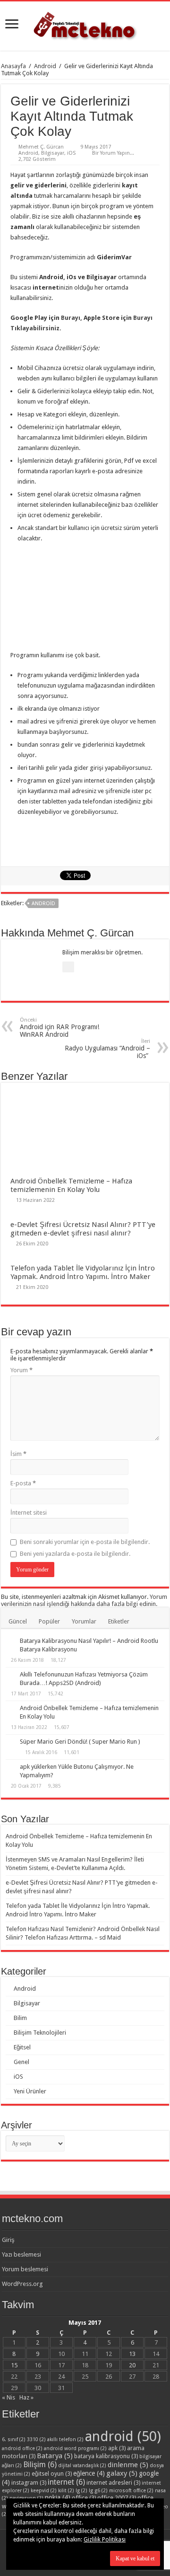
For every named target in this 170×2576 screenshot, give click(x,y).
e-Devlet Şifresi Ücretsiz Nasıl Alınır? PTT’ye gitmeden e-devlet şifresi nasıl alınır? (83, 1229)
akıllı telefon (65, 2439)
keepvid (44, 2491)
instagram (29, 2483)
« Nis (8, 2397)
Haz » (26, 2397)
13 (132, 2354)
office (84, 2498)
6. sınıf (14, 2439)
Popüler (49, 1621)
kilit (66, 2491)
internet (66, 2482)
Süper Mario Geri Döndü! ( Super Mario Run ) (80, 1742)
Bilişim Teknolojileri (40, 2033)
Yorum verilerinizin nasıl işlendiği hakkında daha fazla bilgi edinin (84, 1600)
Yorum (21, 1370)
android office (22, 2448)
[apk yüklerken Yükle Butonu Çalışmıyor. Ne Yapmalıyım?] (10, 1767)
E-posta (23, 1483)
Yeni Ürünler (30, 2091)
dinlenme (128, 2465)
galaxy (122, 2473)
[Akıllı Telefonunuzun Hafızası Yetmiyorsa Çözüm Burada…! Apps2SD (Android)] (10, 1675)
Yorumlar (84, 1621)
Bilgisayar (53, 153)
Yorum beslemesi (25, 2269)
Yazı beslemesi (21, 2254)
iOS (71, 153)
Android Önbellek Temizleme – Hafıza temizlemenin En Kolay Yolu (71, 1185)
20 (132, 2365)
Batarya (55, 2456)
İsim (18, 1454)
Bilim (20, 2018)
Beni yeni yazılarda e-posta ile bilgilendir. (75, 1554)
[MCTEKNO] (85, 24)
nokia (58, 2497)
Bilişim (40, 2465)
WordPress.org (22, 2284)
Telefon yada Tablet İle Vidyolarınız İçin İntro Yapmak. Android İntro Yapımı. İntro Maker (83, 1272)
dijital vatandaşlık (82, 2466)
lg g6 (98, 2491)
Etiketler (119, 1621)
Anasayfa (13, 66)
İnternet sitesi (29, 1513)
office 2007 (117, 2498)
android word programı (75, 2448)
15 (14, 2365)
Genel (21, 2062)
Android (45, 66)
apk (117, 2448)
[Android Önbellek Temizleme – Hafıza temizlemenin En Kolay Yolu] (10, 1709)
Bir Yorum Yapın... (113, 153)
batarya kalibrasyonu (106, 2456)
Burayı (71, 318)
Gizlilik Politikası (105, 2540)
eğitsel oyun (52, 2474)
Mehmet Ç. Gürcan (41, 147)
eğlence (89, 2473)
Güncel (18, 1621)
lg (81, 2491)
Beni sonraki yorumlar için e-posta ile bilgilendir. (85, 1542)
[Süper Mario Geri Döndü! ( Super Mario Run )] (10, 1742)
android (43, 904)
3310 (36, 2439)
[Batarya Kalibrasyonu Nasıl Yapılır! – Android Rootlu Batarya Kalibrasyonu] (10, 1641)
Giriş (8, 2240)
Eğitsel (22, 2047)
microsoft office (131, 2491)
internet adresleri (113, 2483)
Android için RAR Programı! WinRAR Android (59, 1028)
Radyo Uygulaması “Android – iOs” (107, 1049)
